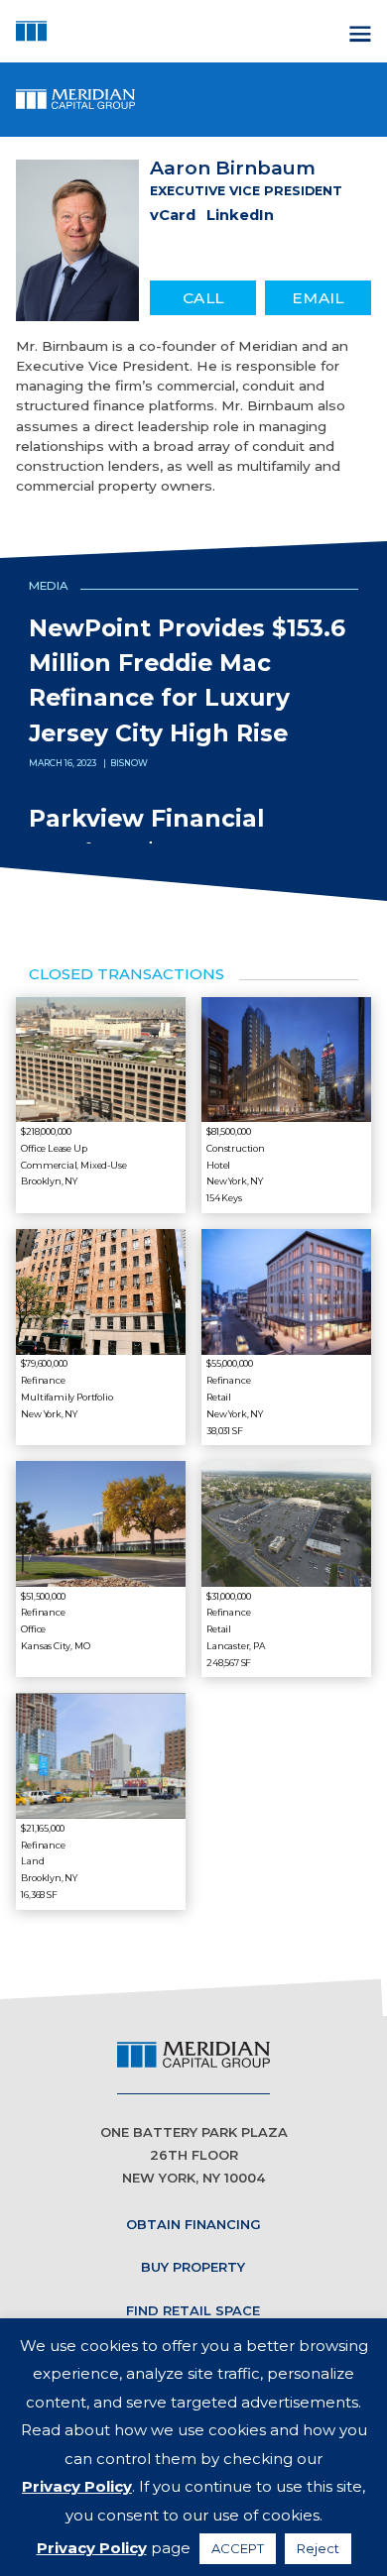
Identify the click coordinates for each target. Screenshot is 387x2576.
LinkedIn (240, 215)
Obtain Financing (193, 2224)
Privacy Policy (77, 2486)
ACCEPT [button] (238, 2548)
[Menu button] (357, 31)
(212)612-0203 (201, 292)
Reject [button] (318, 2548)
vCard (173, 215)
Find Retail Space (193, 2310)
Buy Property (193, 2267)
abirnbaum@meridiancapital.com (318, 292)
